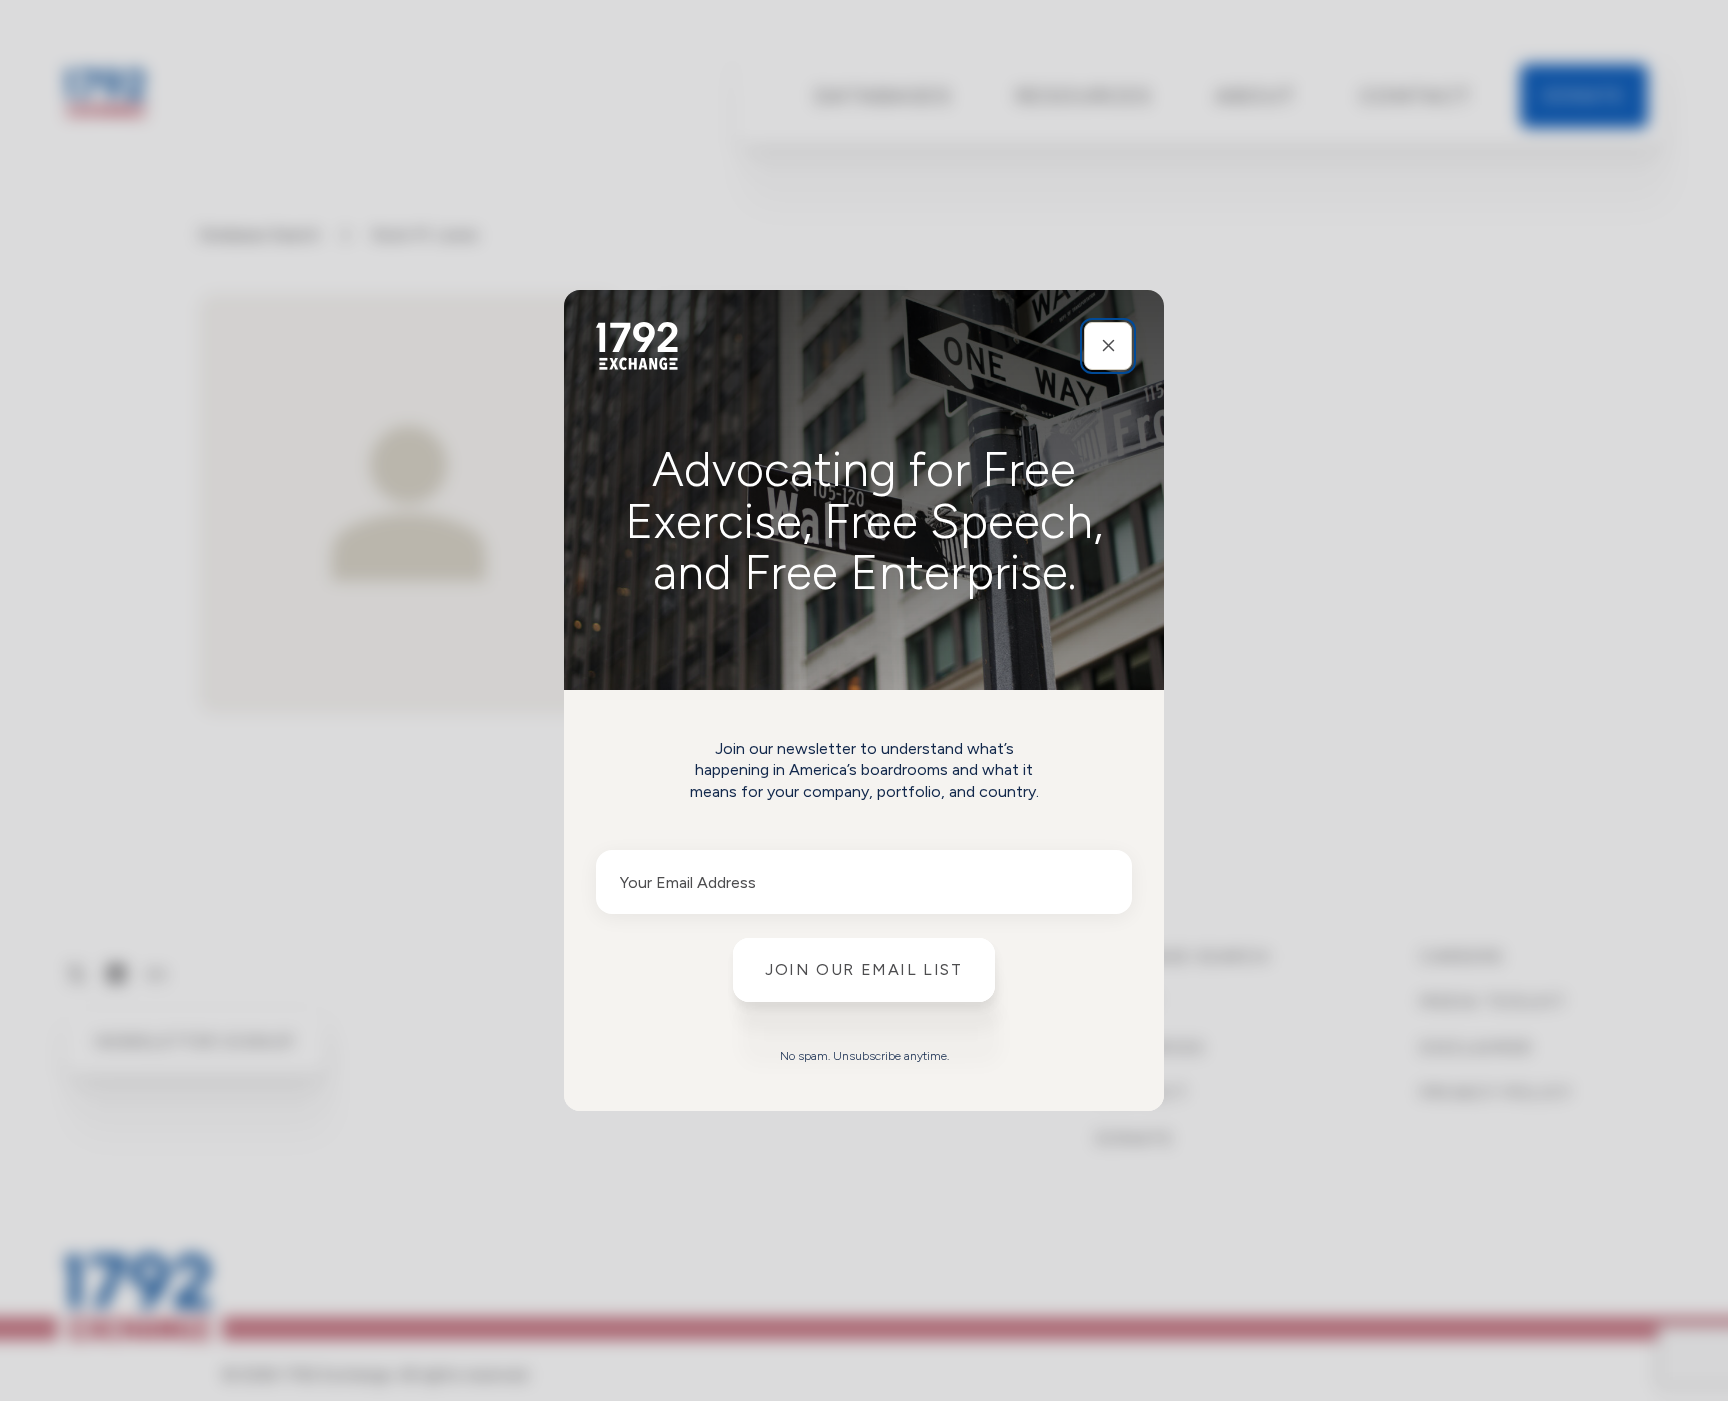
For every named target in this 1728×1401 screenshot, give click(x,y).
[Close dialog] (1108, 346)
